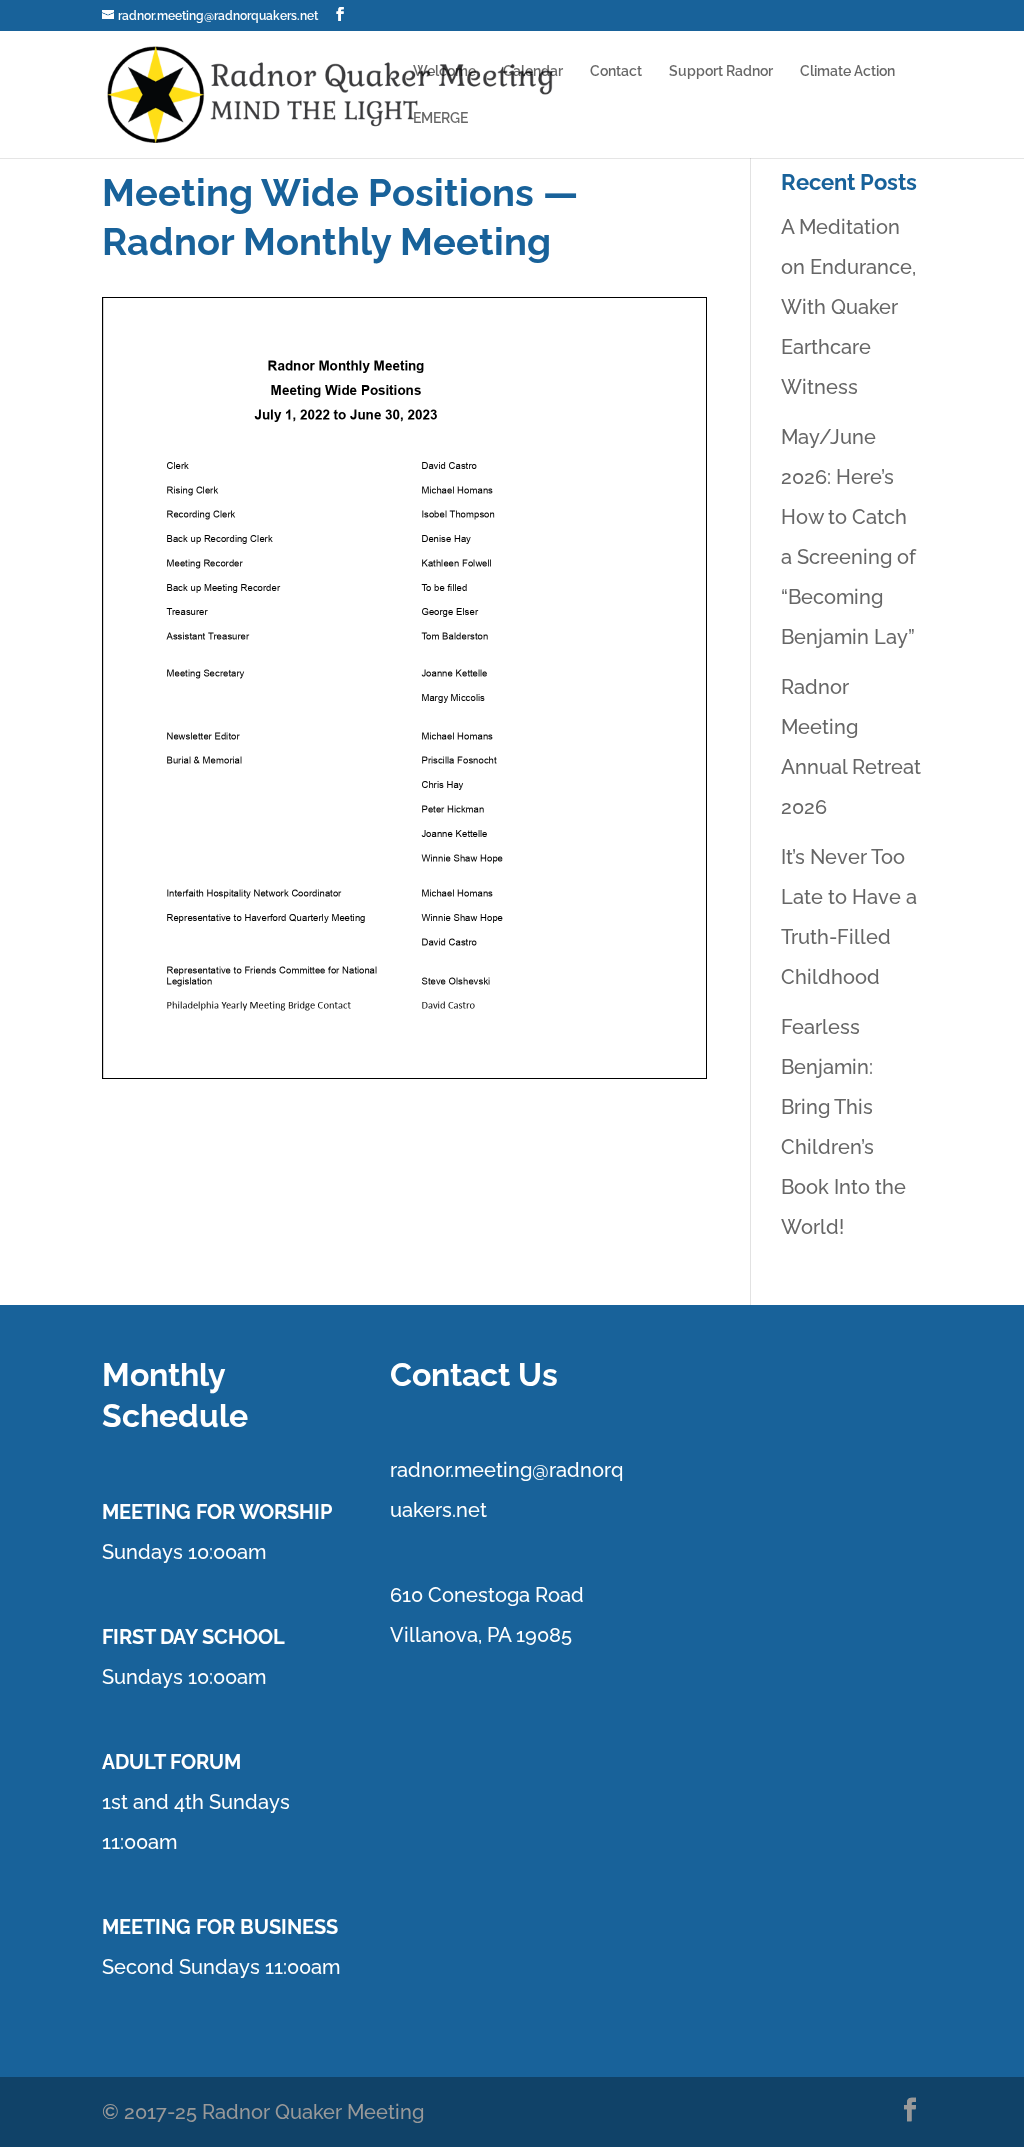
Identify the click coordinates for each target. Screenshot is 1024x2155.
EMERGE (440, 118)
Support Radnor (721, 71)
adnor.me (440, 1470)
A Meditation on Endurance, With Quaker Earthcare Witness (848, 307)
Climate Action (847, 71)
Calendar (533, 71)
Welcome (444, 71)
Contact (616, 71)
